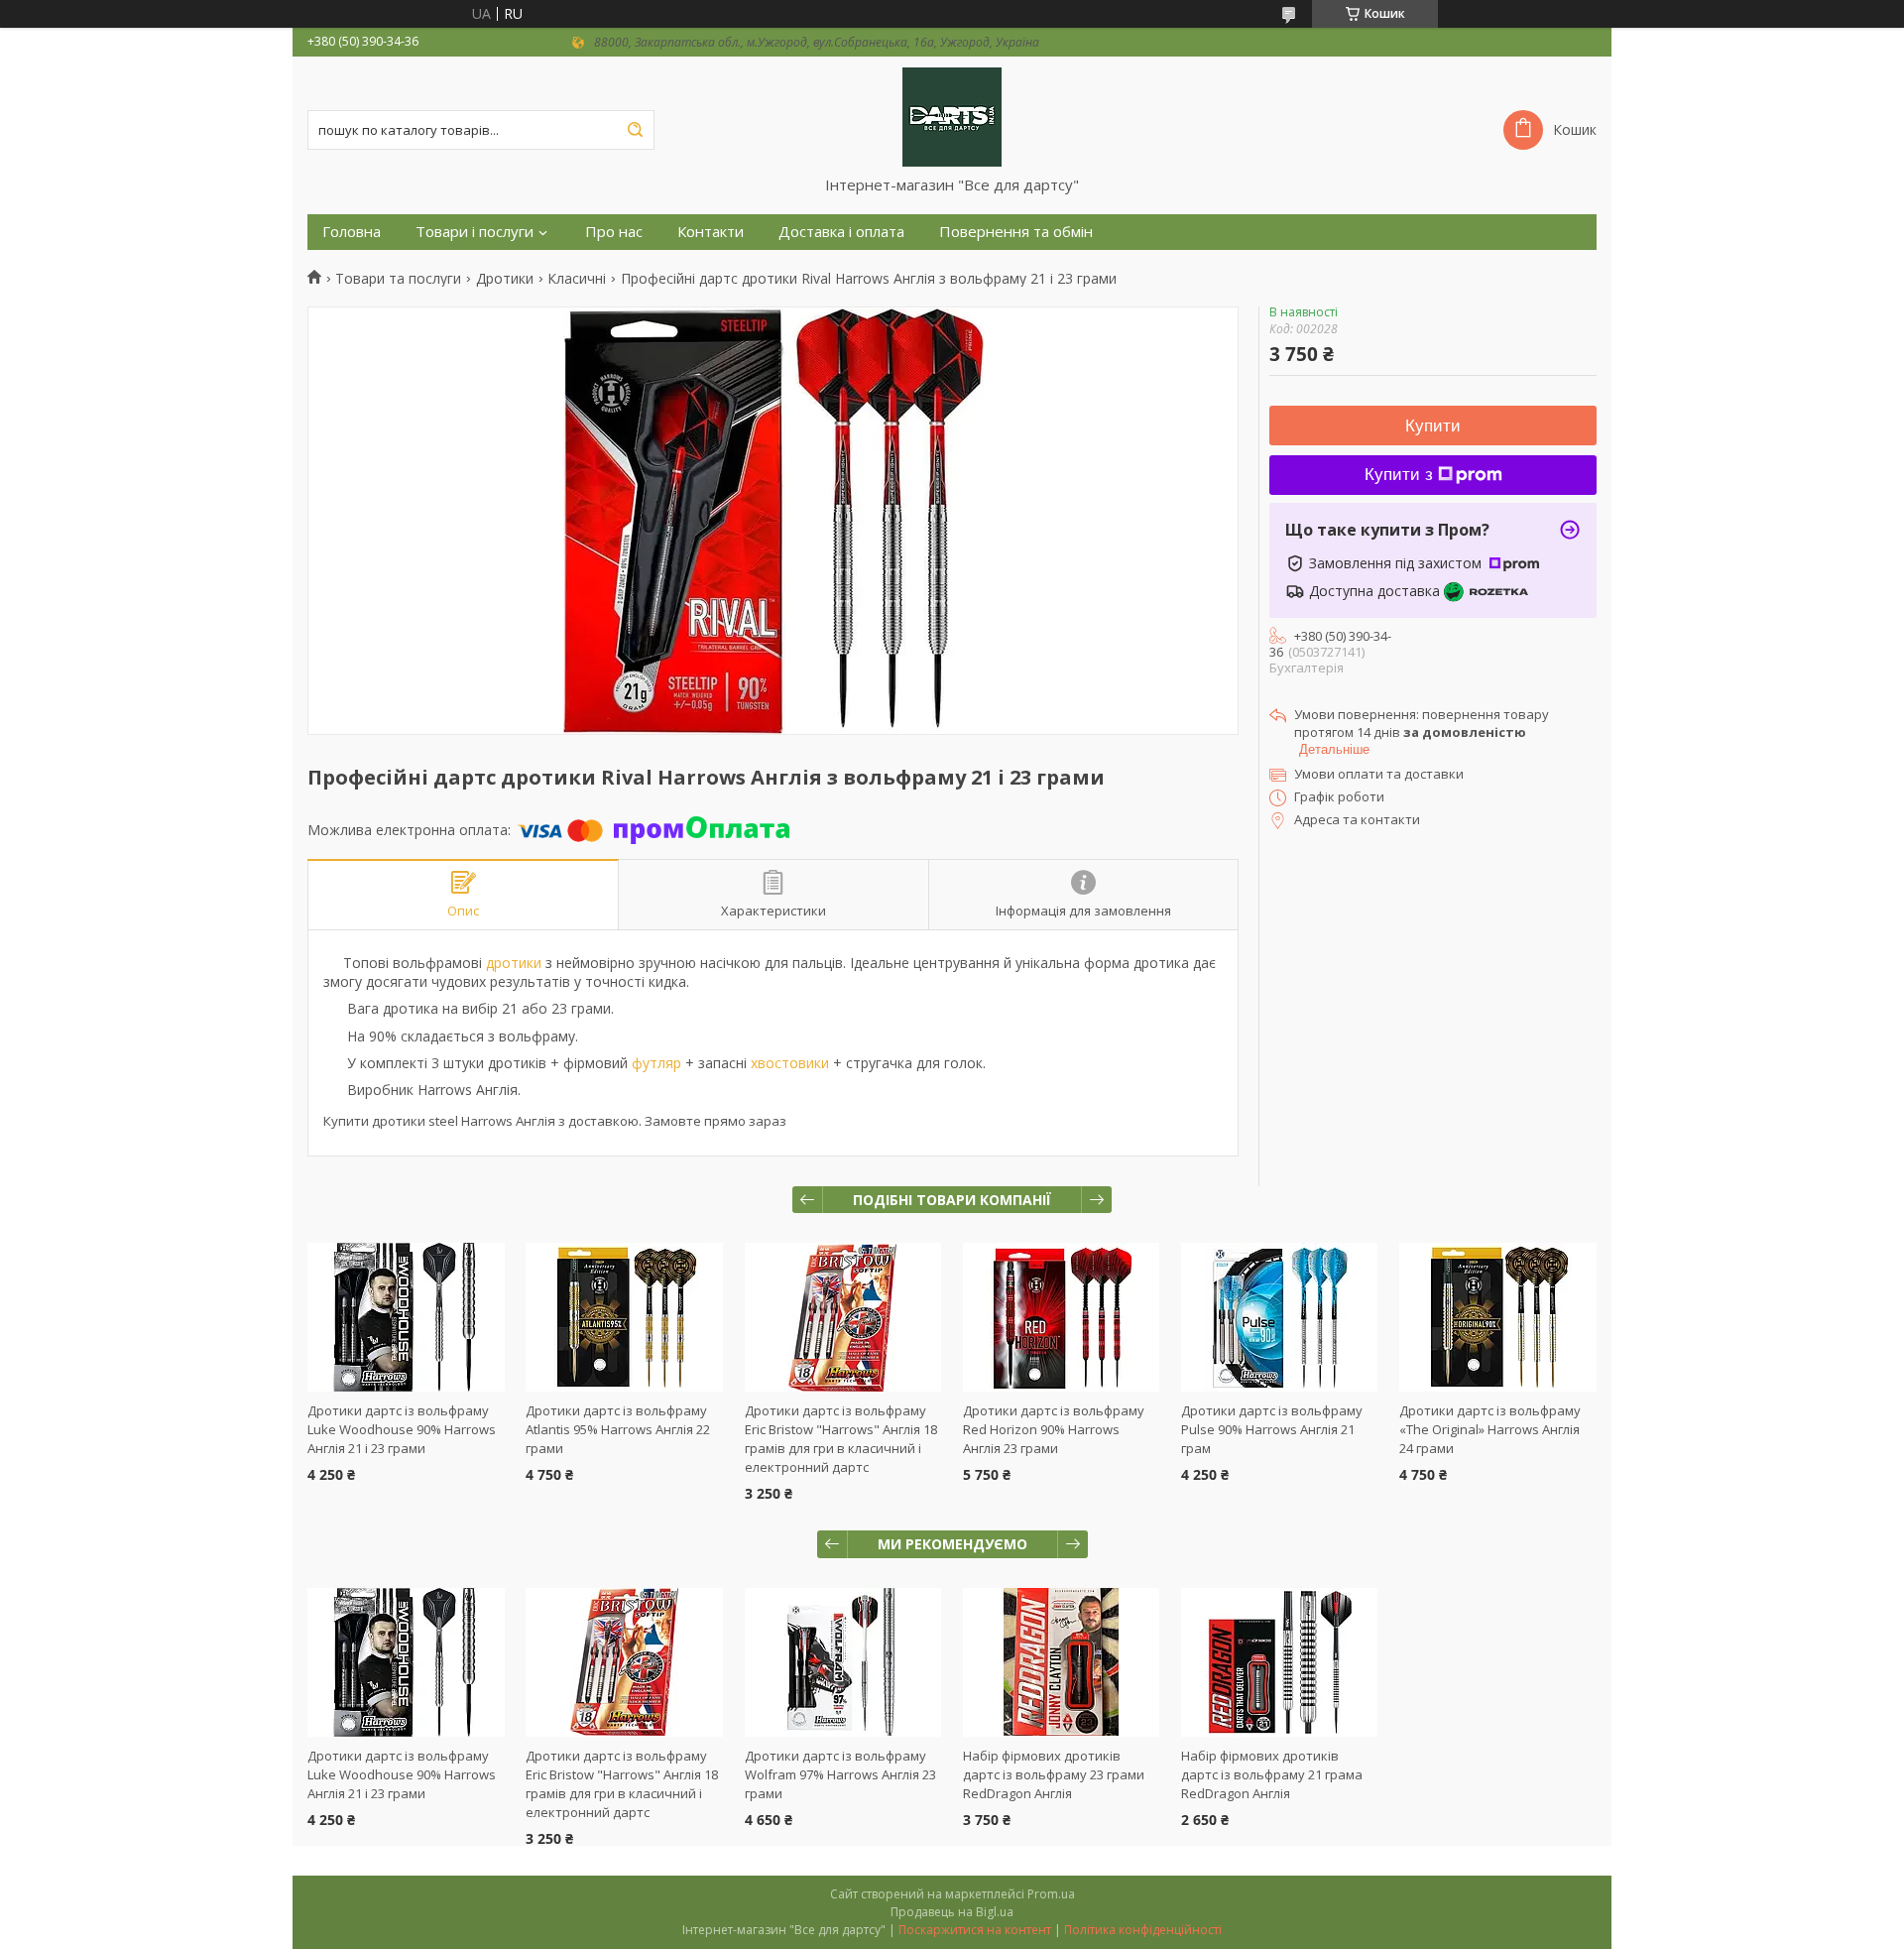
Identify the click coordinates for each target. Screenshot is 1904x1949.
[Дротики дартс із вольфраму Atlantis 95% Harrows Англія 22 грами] (624, 1317)
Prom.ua (1051, 1894)
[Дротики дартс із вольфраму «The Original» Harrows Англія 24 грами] (1498, 1317)
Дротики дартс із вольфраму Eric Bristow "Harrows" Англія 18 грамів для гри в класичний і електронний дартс (841, 1439)
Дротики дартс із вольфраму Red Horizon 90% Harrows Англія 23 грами (1054, 1429)
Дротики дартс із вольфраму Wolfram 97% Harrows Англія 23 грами (840, 1774)
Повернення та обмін (1016, 232)
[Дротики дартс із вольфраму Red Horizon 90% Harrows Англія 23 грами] (1062, 1317)
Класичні (577, 279)
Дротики (505, 279)
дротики (514, 963)
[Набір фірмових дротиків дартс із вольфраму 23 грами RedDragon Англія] (1062, 1662)
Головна (352, 232)
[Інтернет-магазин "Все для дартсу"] (952, 116)
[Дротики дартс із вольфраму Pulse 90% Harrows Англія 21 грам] (1280, 1317)
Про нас (614, 232)
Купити (1433, 426)
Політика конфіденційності (1143, 1930)
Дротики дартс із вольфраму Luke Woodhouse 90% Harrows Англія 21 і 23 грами (402, 1429)
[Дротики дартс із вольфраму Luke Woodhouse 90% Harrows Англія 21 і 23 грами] (406, 1317)
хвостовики (790, 1063)
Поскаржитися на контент (975, 1930)
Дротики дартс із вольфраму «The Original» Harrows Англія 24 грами (1490, 1429)
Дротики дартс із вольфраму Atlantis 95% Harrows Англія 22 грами (618, 1429)
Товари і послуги (475, 232)
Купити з (1399, 475)
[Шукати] (635, 130)
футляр (656, 1063)
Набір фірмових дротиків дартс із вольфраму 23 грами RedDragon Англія (1054, 1774)
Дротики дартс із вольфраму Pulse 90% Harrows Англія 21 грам (1272, 1429)
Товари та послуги (398, 279)
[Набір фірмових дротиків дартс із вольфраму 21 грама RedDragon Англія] (1280, 1662)
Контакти (711, 232)
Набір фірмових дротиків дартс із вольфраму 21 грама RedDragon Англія (1272, 1774)
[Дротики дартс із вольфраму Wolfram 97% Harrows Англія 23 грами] (843, 1662)
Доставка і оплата (841, 232)
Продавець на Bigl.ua (952, 1912)
